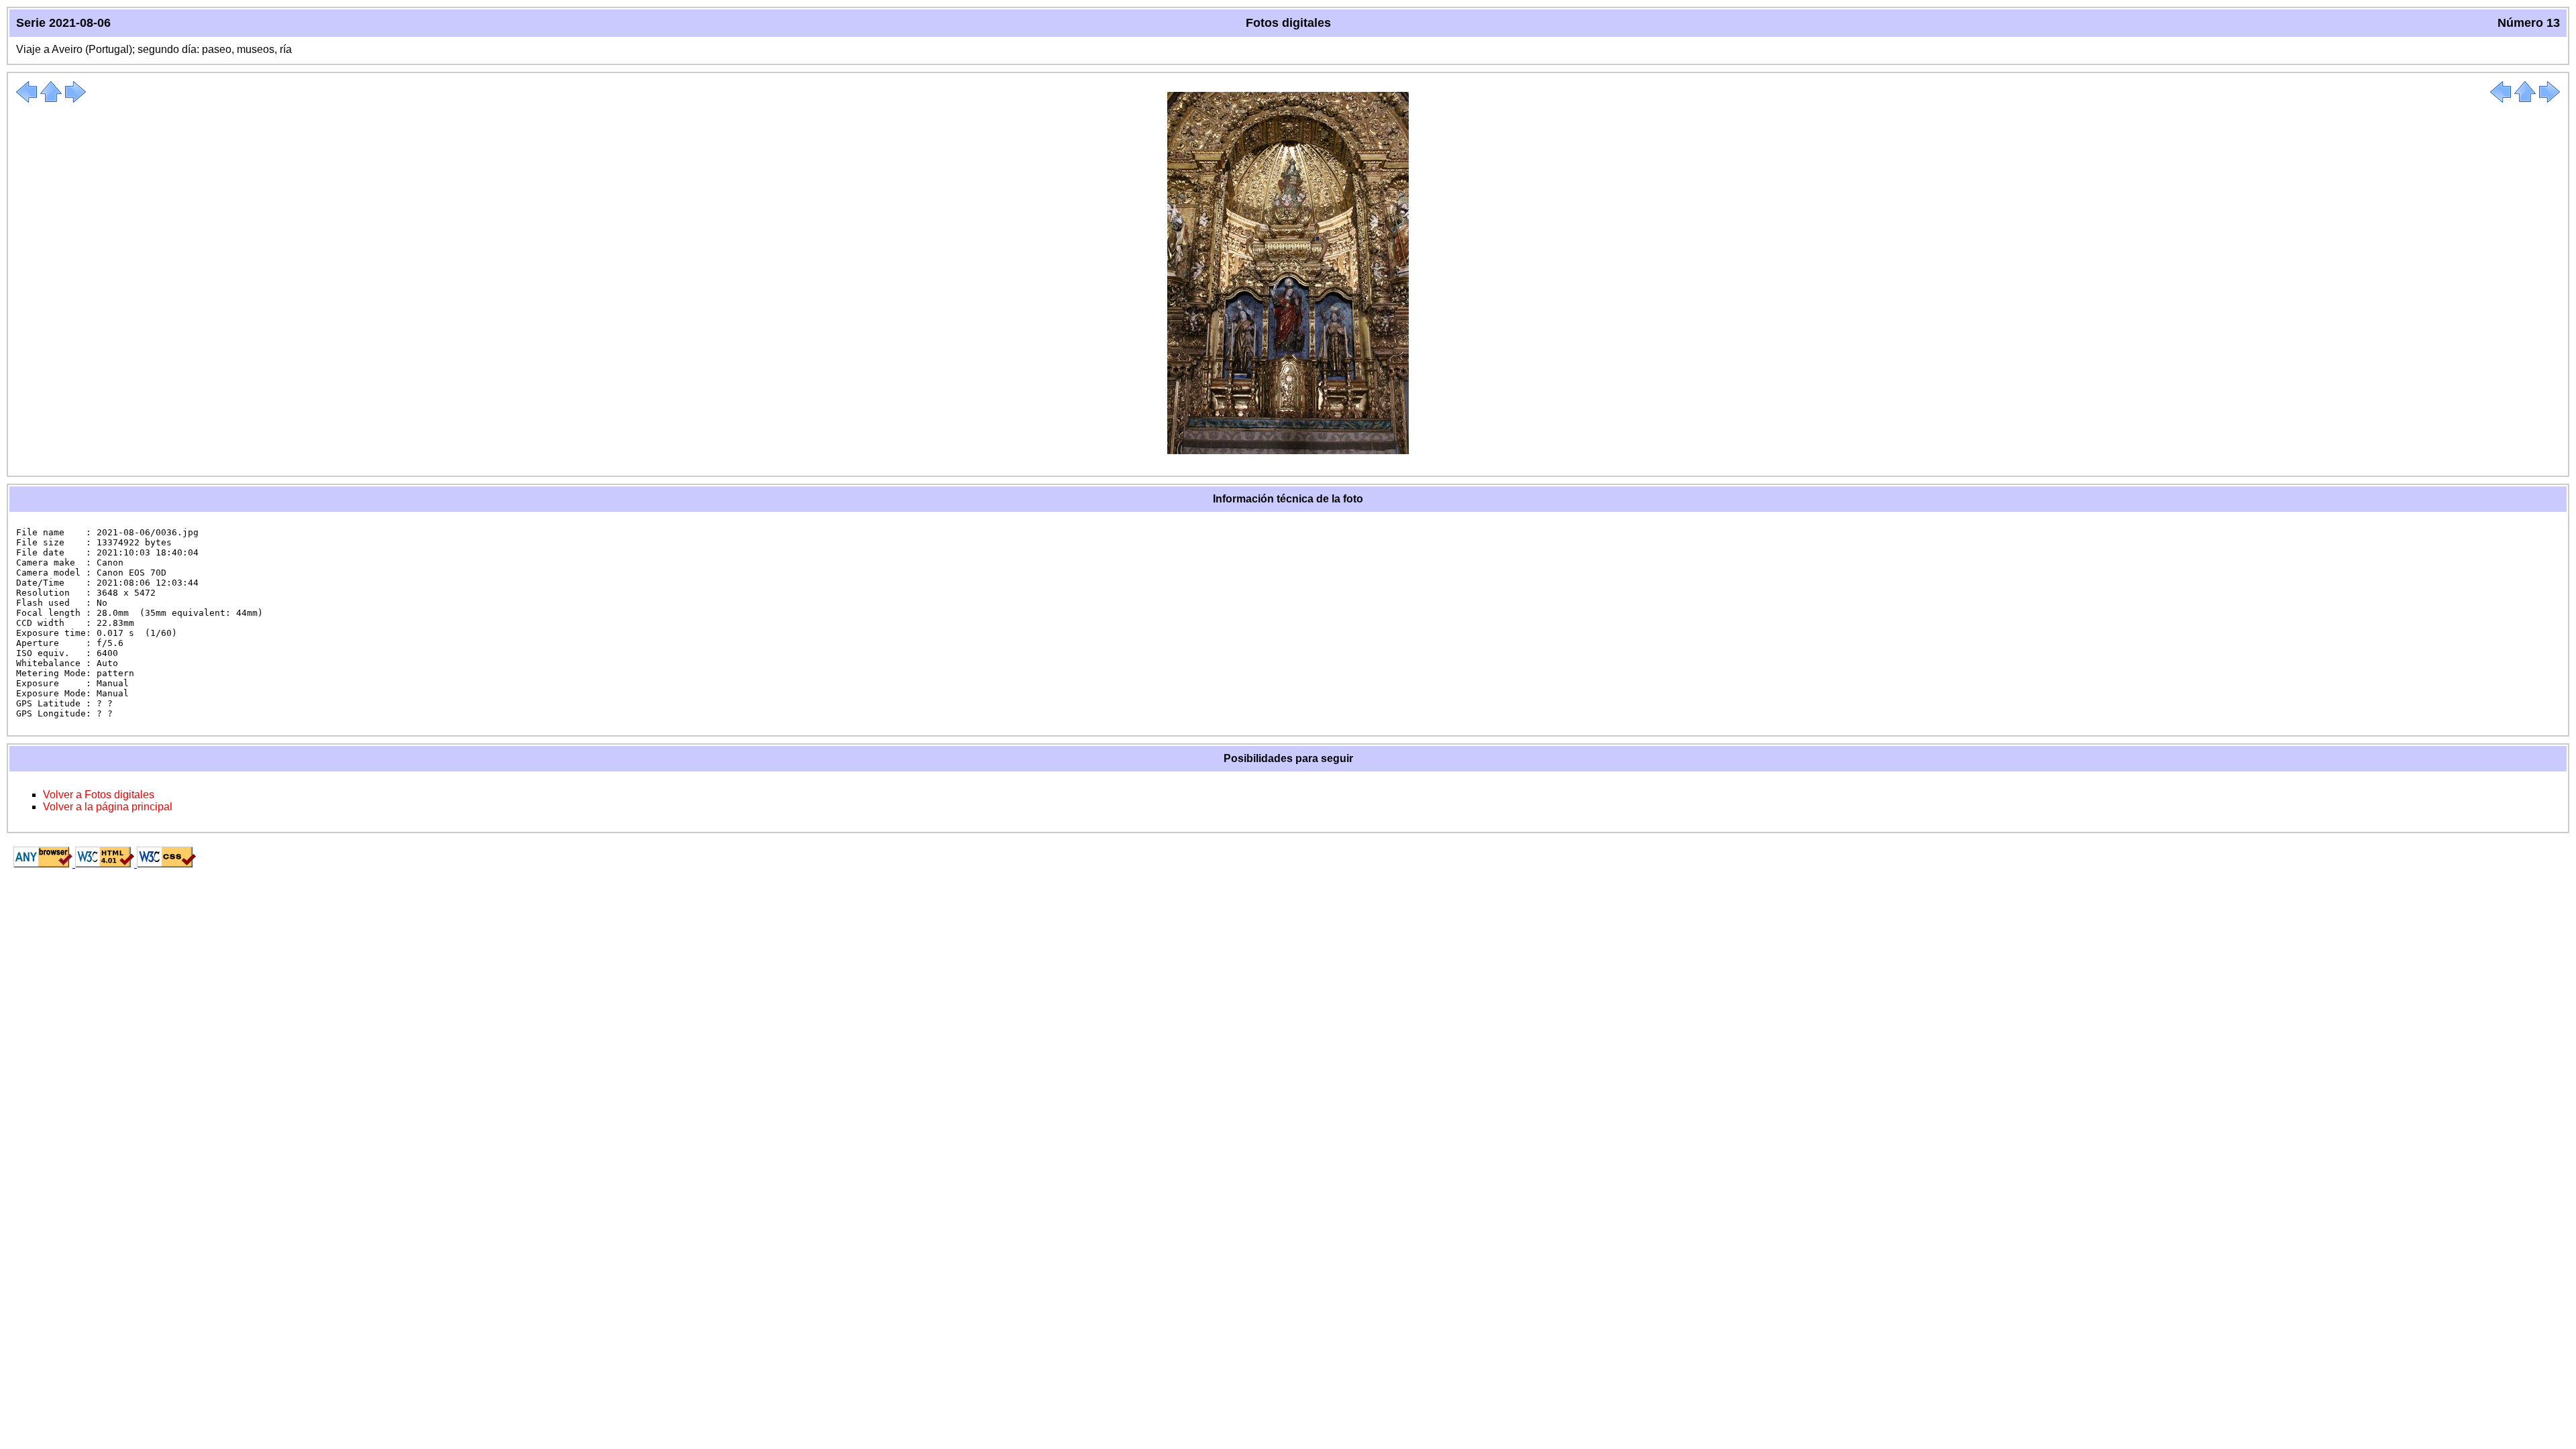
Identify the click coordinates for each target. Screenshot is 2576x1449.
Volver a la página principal (108, 807)
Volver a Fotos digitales (99, 795)
